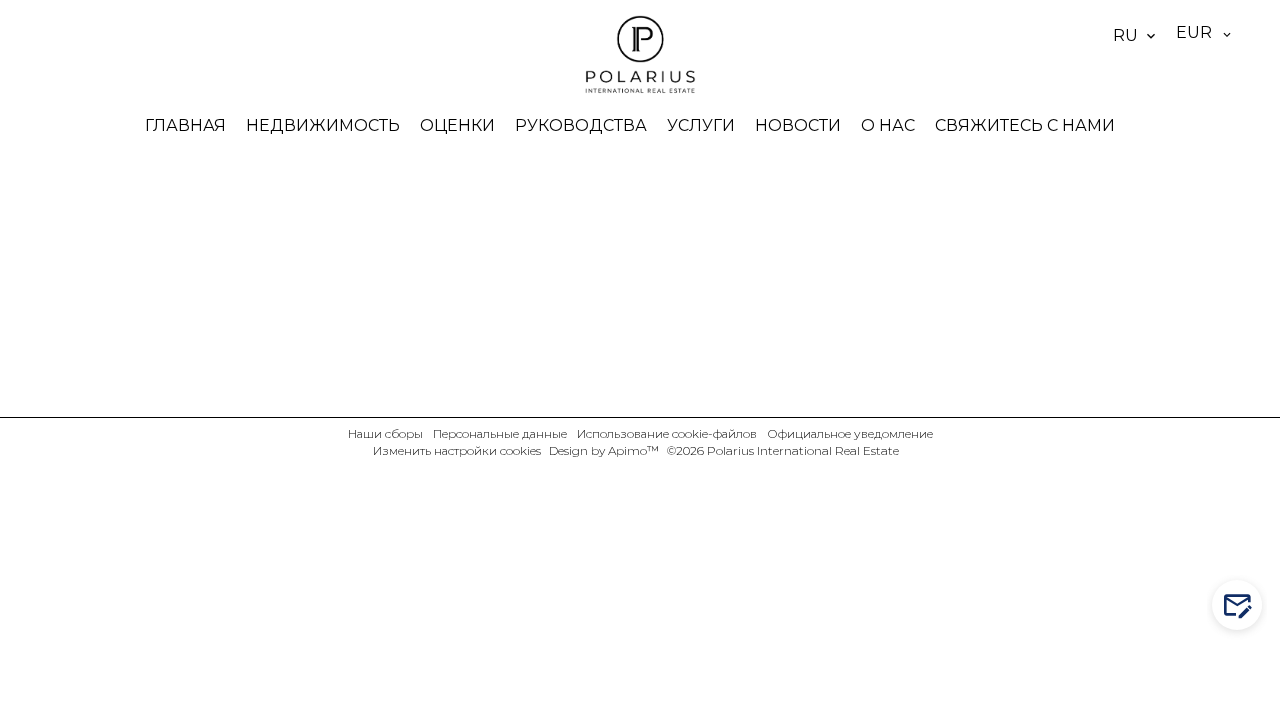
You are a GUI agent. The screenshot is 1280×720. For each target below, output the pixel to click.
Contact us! (1247, 605)
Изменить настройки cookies (457, 450)
